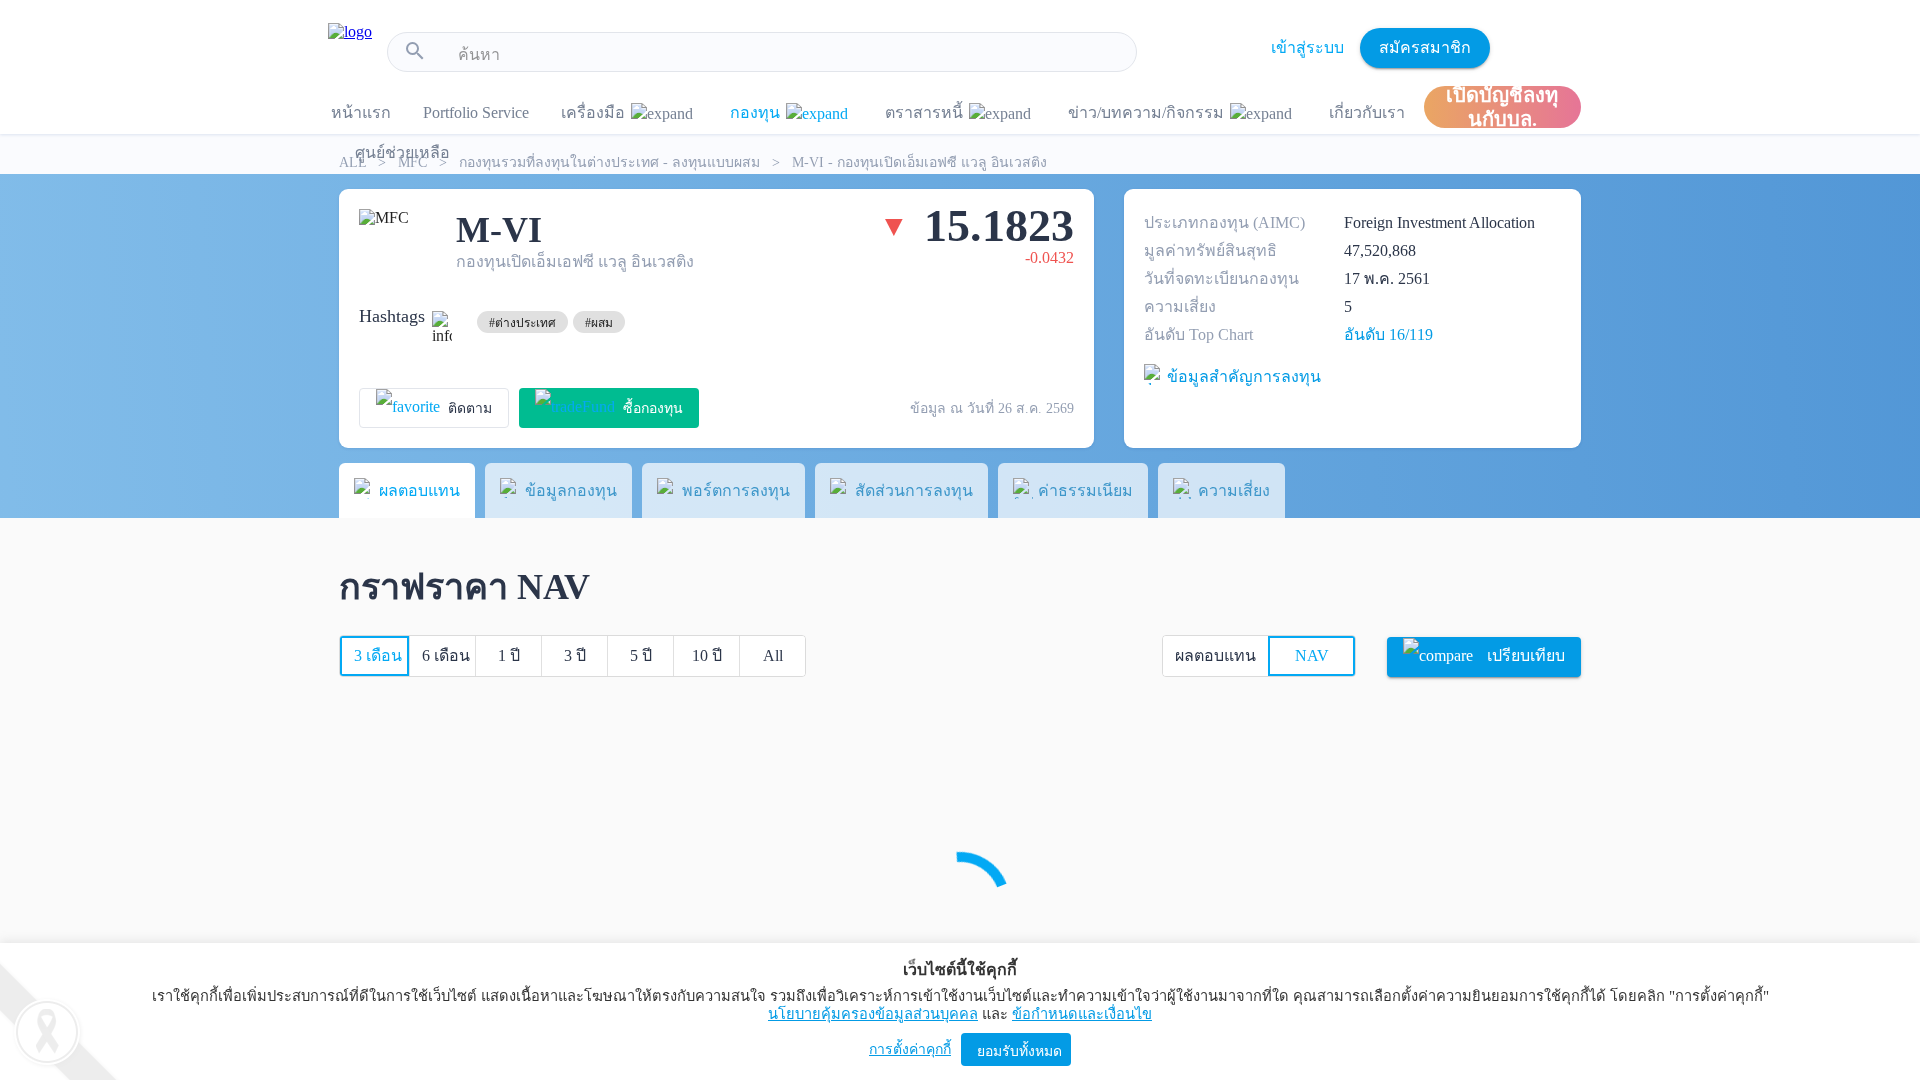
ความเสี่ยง (1180, 306)
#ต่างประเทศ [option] (522, 323)
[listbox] (522, 322)
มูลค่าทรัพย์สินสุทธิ (1210, 250)
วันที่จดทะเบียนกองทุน (1221, 278)
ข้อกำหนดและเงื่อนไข (1082, 1014)
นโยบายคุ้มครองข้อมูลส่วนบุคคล (873, 1014)
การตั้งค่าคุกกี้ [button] (910, 1049)
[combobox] (789, 55)
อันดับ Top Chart (1198, 334)
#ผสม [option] (599, 323)
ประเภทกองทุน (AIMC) (1224, 222)
